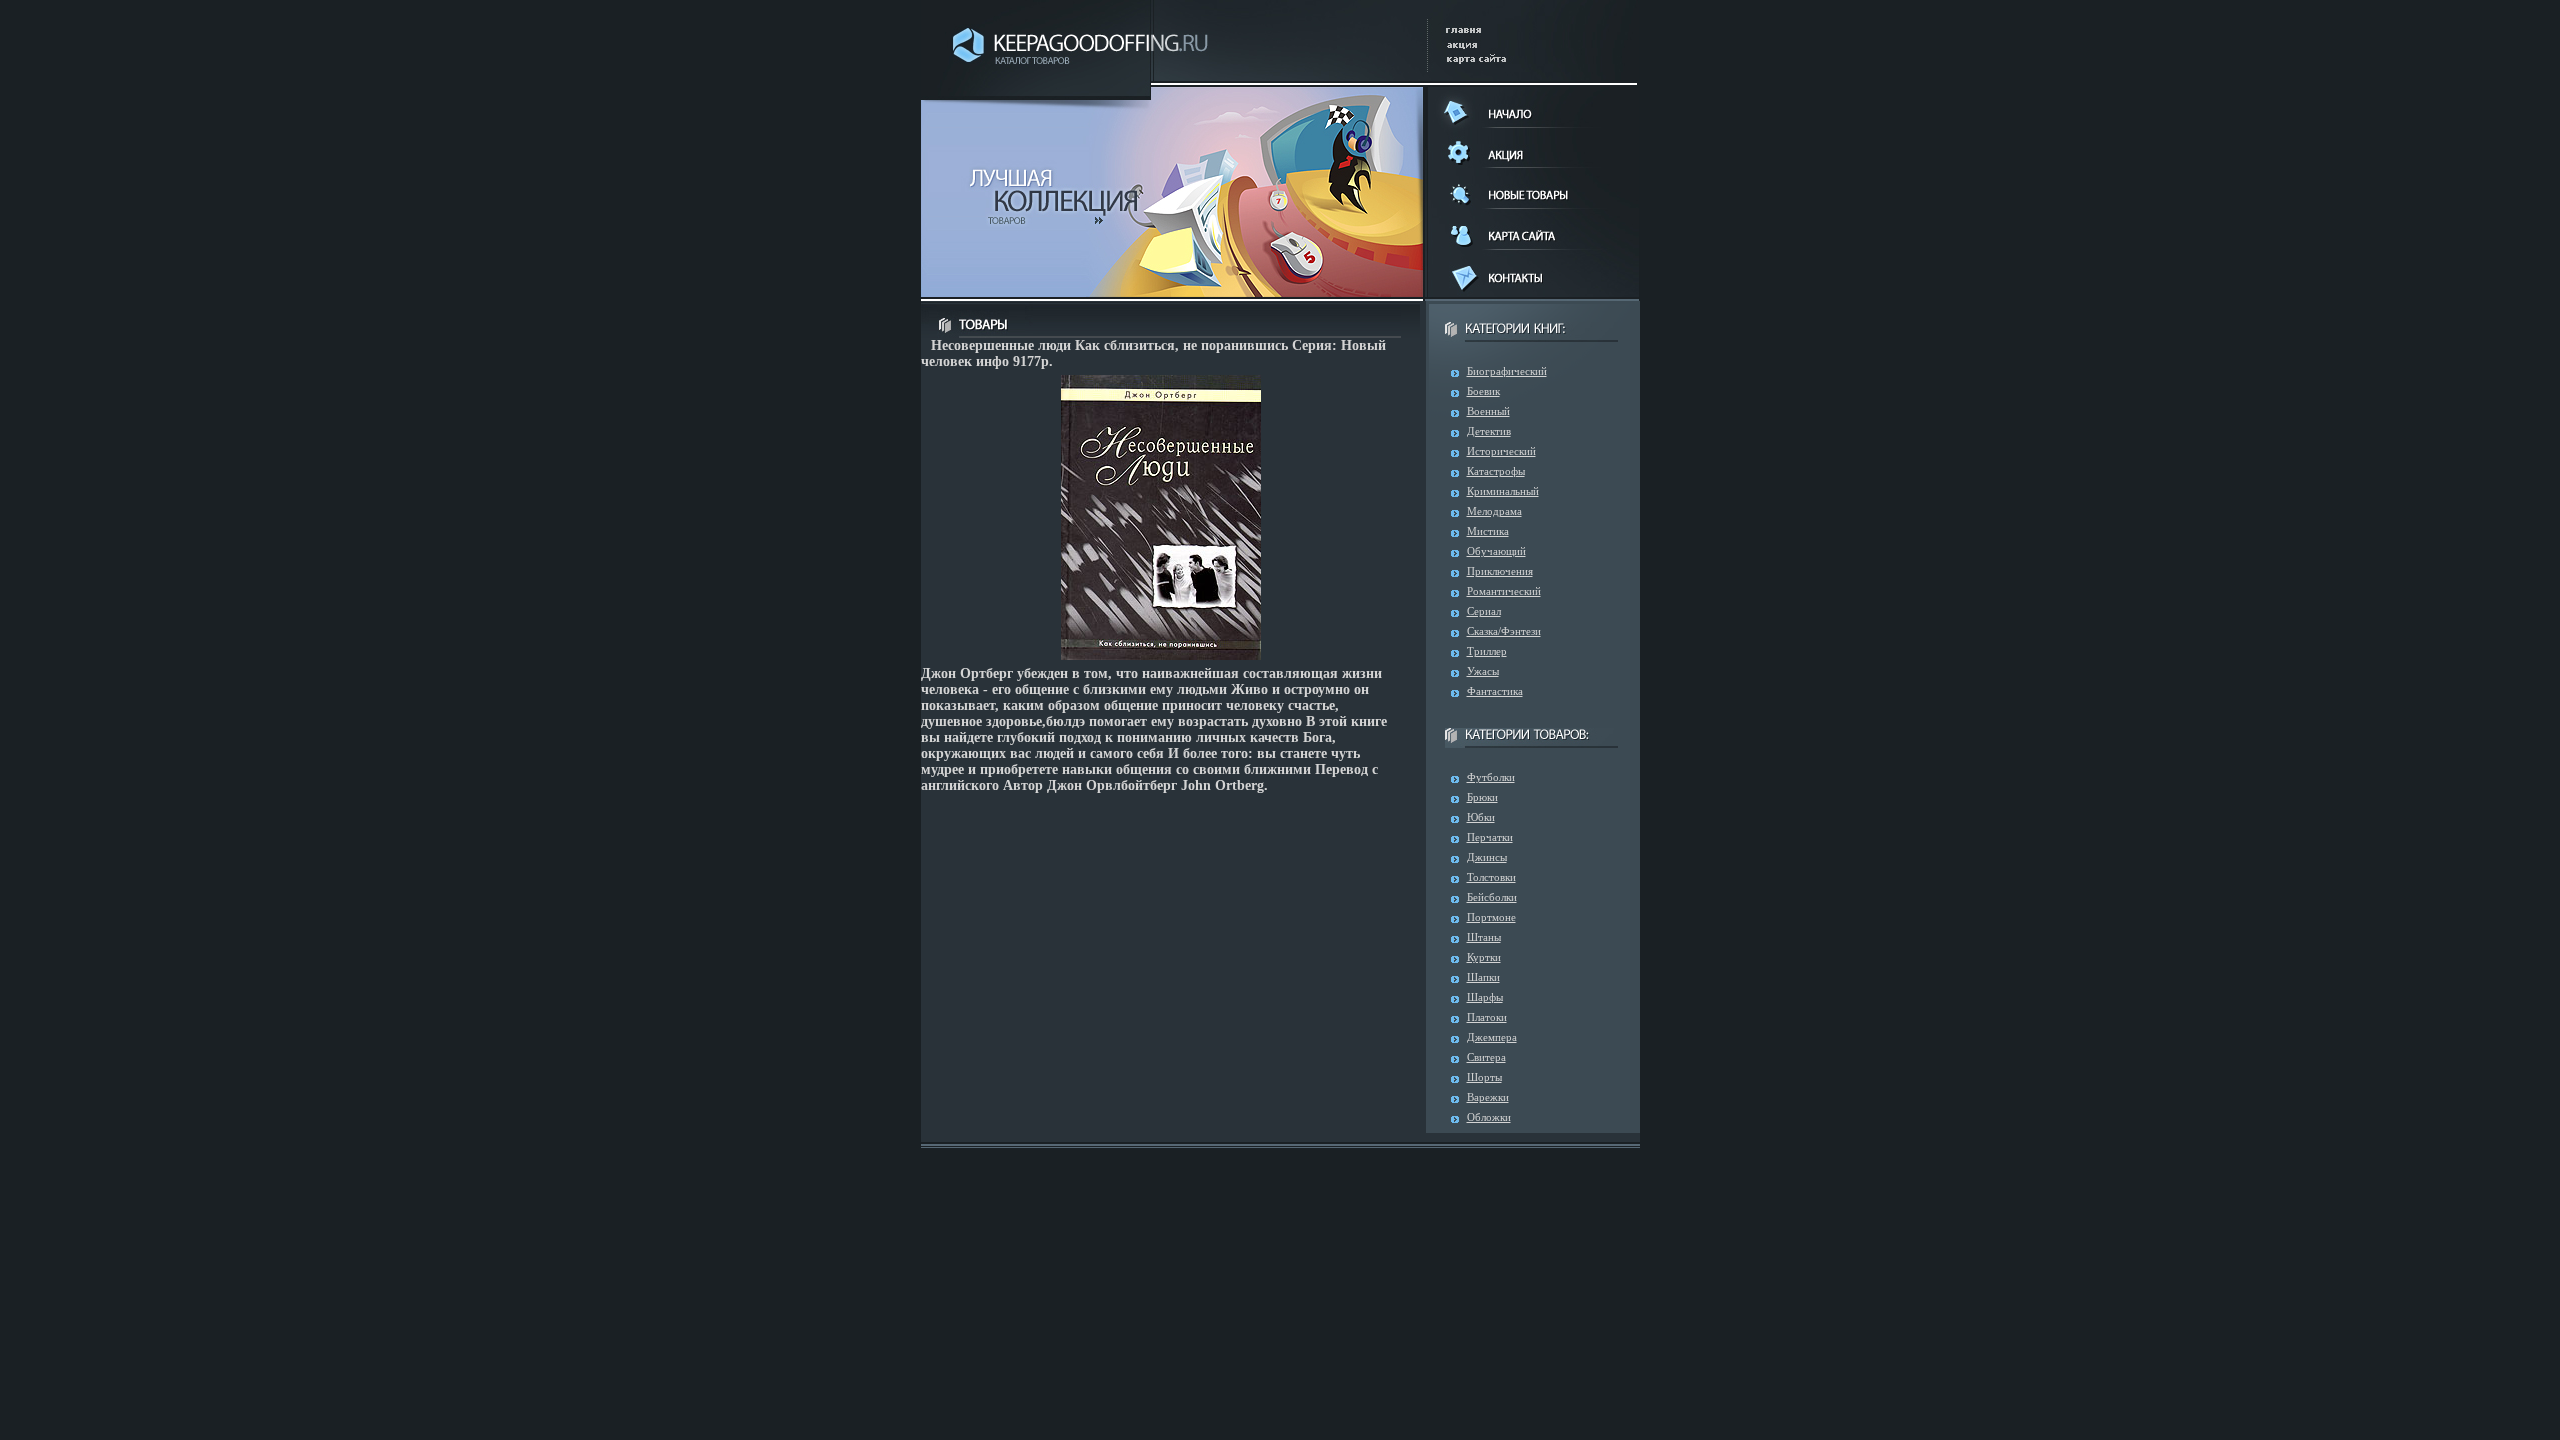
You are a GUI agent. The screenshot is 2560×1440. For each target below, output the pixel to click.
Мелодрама (1494, 511)
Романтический (1504, 591)
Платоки (1487, 1017)
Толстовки (1491, 877)
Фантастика (1495, 691)
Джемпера (1492, 1037)
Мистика (1488, 531)
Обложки (1489, 1117)
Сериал (1484, 611)
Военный (1488, 411)
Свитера (1486, 1057)
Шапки (1483, 977)
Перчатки (1490, 837)
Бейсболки (1492, 897)
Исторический (1501, 451)
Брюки (1482, 797)
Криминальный (1503, 491)
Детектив (1489, 431)
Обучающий (1496, 551)
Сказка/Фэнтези (1504, 631)
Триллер (1487, 651)
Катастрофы (1496, 471)
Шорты (1484, 1077)
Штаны (1484, 937)
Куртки (1484, 957)
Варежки (1488, 1097)
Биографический (1507, 371)
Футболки (1491, 777)
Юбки (1481, 817)
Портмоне (1491, 917)
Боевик (1483, 391)
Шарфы (1485, 997)
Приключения (1500, 571)
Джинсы (1487, 857)
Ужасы (1483, 671)
